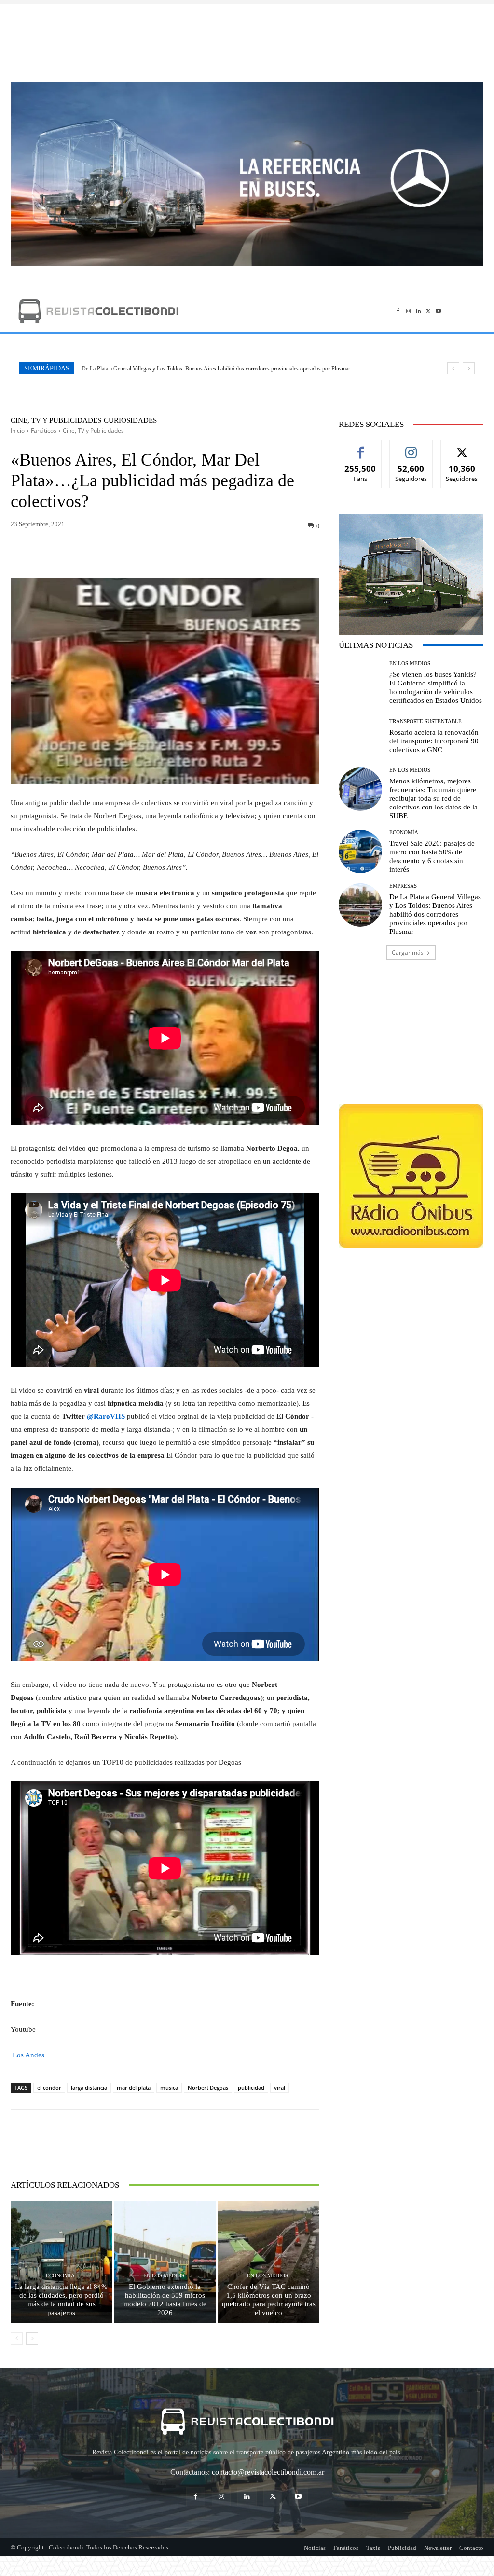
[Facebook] (398, 311)
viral (280, 2088)
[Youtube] (438, 311)
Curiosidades (130, 420)
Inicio (18, 431)
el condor (49, 2088)
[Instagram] (408, 311)
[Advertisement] (247, 38)
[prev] (453, 368)
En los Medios (164, 2276)
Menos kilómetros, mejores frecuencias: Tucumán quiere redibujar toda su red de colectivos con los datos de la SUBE (433, 798)
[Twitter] (428, 311)
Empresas (403, 886)
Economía (60, 2276)
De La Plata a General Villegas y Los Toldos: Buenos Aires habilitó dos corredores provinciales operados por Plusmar (435, 914)
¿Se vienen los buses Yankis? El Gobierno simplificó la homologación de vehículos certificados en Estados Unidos (212, 369)
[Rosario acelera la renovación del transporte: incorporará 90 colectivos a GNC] (360, 736)
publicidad (251, 2088)
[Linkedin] (419, 311)
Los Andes (27, 2055)
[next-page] (32, 2339)
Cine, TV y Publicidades (56, 420)
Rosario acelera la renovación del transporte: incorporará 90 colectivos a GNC (434, 741)
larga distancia (89, 2088)
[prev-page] (17, 2339)
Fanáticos (44, 431)
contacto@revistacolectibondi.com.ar (268, 2472)
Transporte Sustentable (425, 721)
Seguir (411, 447)
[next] (469, 368)
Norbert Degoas (208, 2088)
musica (169, 2088)
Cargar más (408, 952)
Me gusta (361, 447)
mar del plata (134, 2088)
